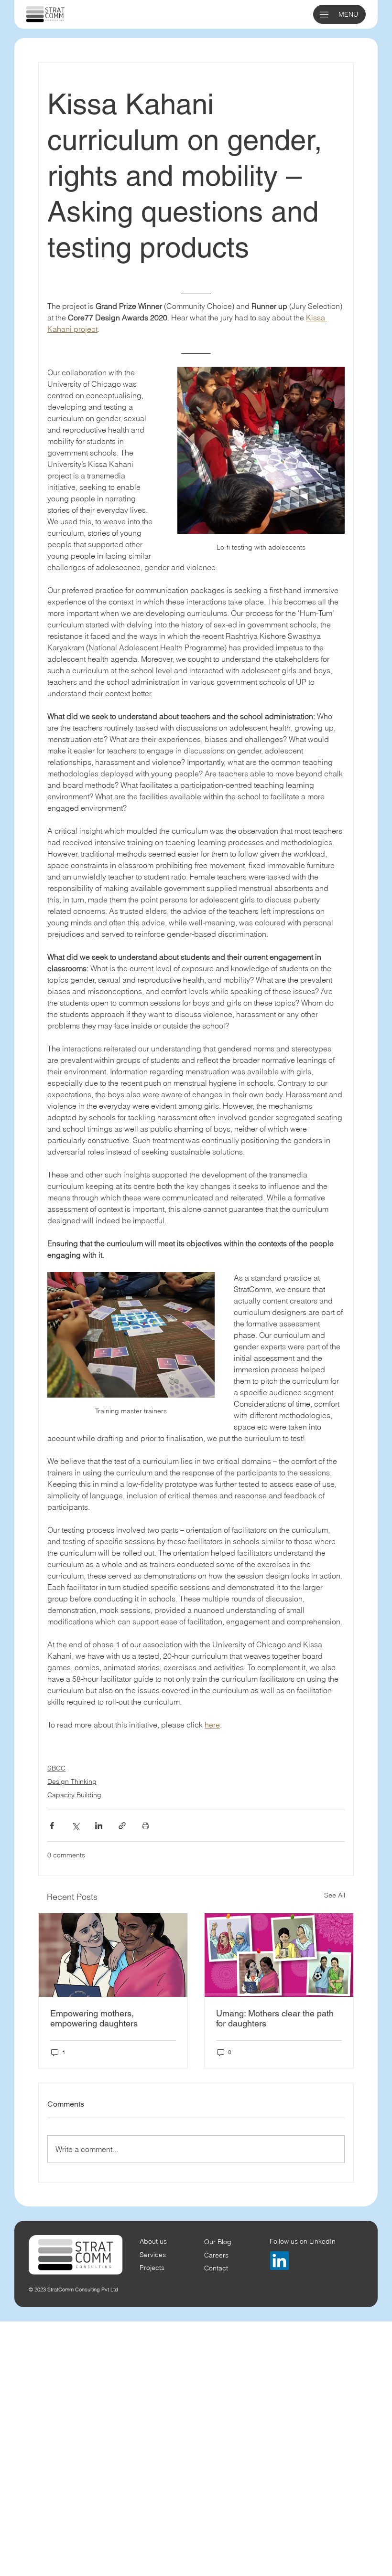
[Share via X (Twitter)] (75, 1826)
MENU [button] (348, 14)
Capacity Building (74, 1795)
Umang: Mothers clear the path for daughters (275, 2018)
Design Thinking (72, 1781)
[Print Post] (146, 1826)
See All (335, 1895)
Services (153, 2255)
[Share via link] (122, 1826)
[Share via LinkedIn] (99, 1826)
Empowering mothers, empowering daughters (94, 2018)
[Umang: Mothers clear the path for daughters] (279, 1955)
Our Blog (218, 2242)
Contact (216, 2268)
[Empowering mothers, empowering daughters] (113, 1955)
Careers (216, 2255)
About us (153, 2241)
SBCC (56, 1768)
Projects (152, 2268)
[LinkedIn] (279, 2261)
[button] (324, 15)
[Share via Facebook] (52, 1826)
